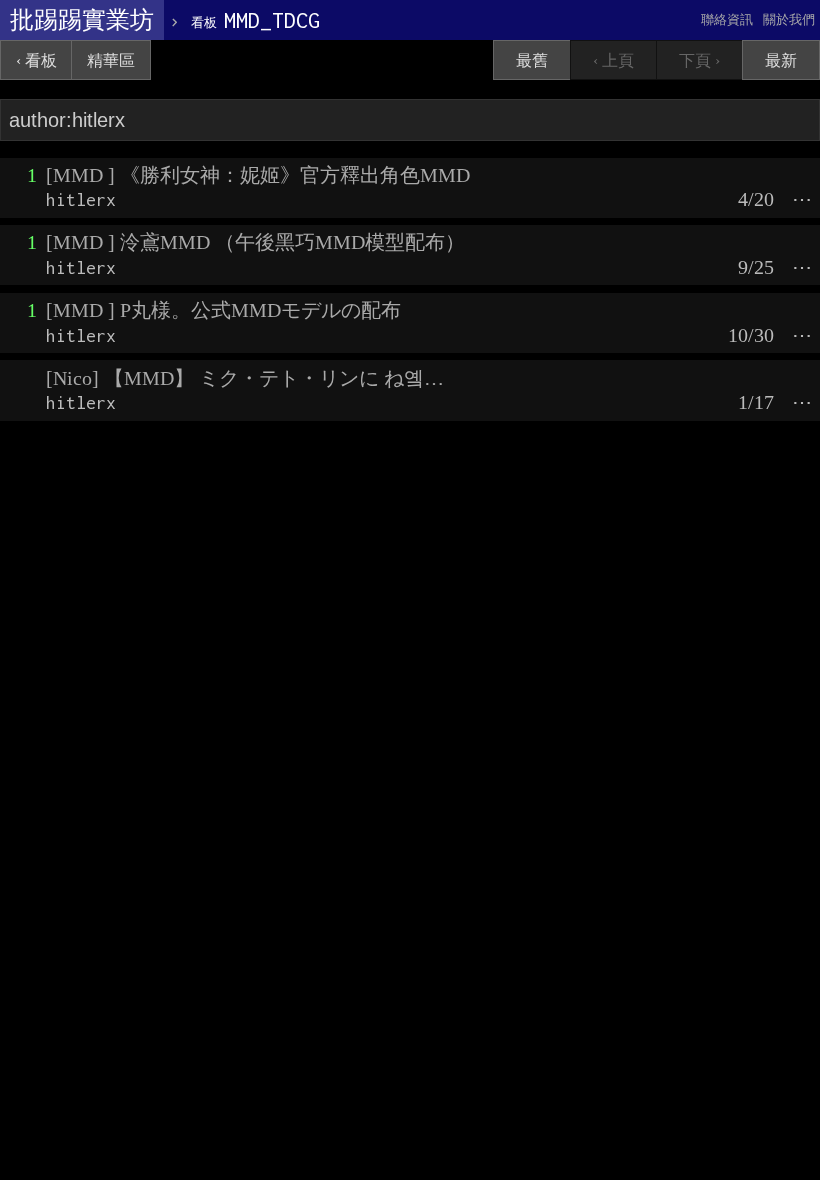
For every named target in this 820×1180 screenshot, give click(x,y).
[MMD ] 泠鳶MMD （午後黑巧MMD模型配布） (255, 242)
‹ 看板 (36, 60)
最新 (781, 60)
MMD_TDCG (255, 20)
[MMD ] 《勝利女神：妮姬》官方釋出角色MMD (258, 175)
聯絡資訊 (727, 19)
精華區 (111, 60)
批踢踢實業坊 (82, 20)
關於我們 (789, 19)
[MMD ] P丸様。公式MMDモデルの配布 (223, 310)
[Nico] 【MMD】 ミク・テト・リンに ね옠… (245, 378)
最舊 (532, 60)
